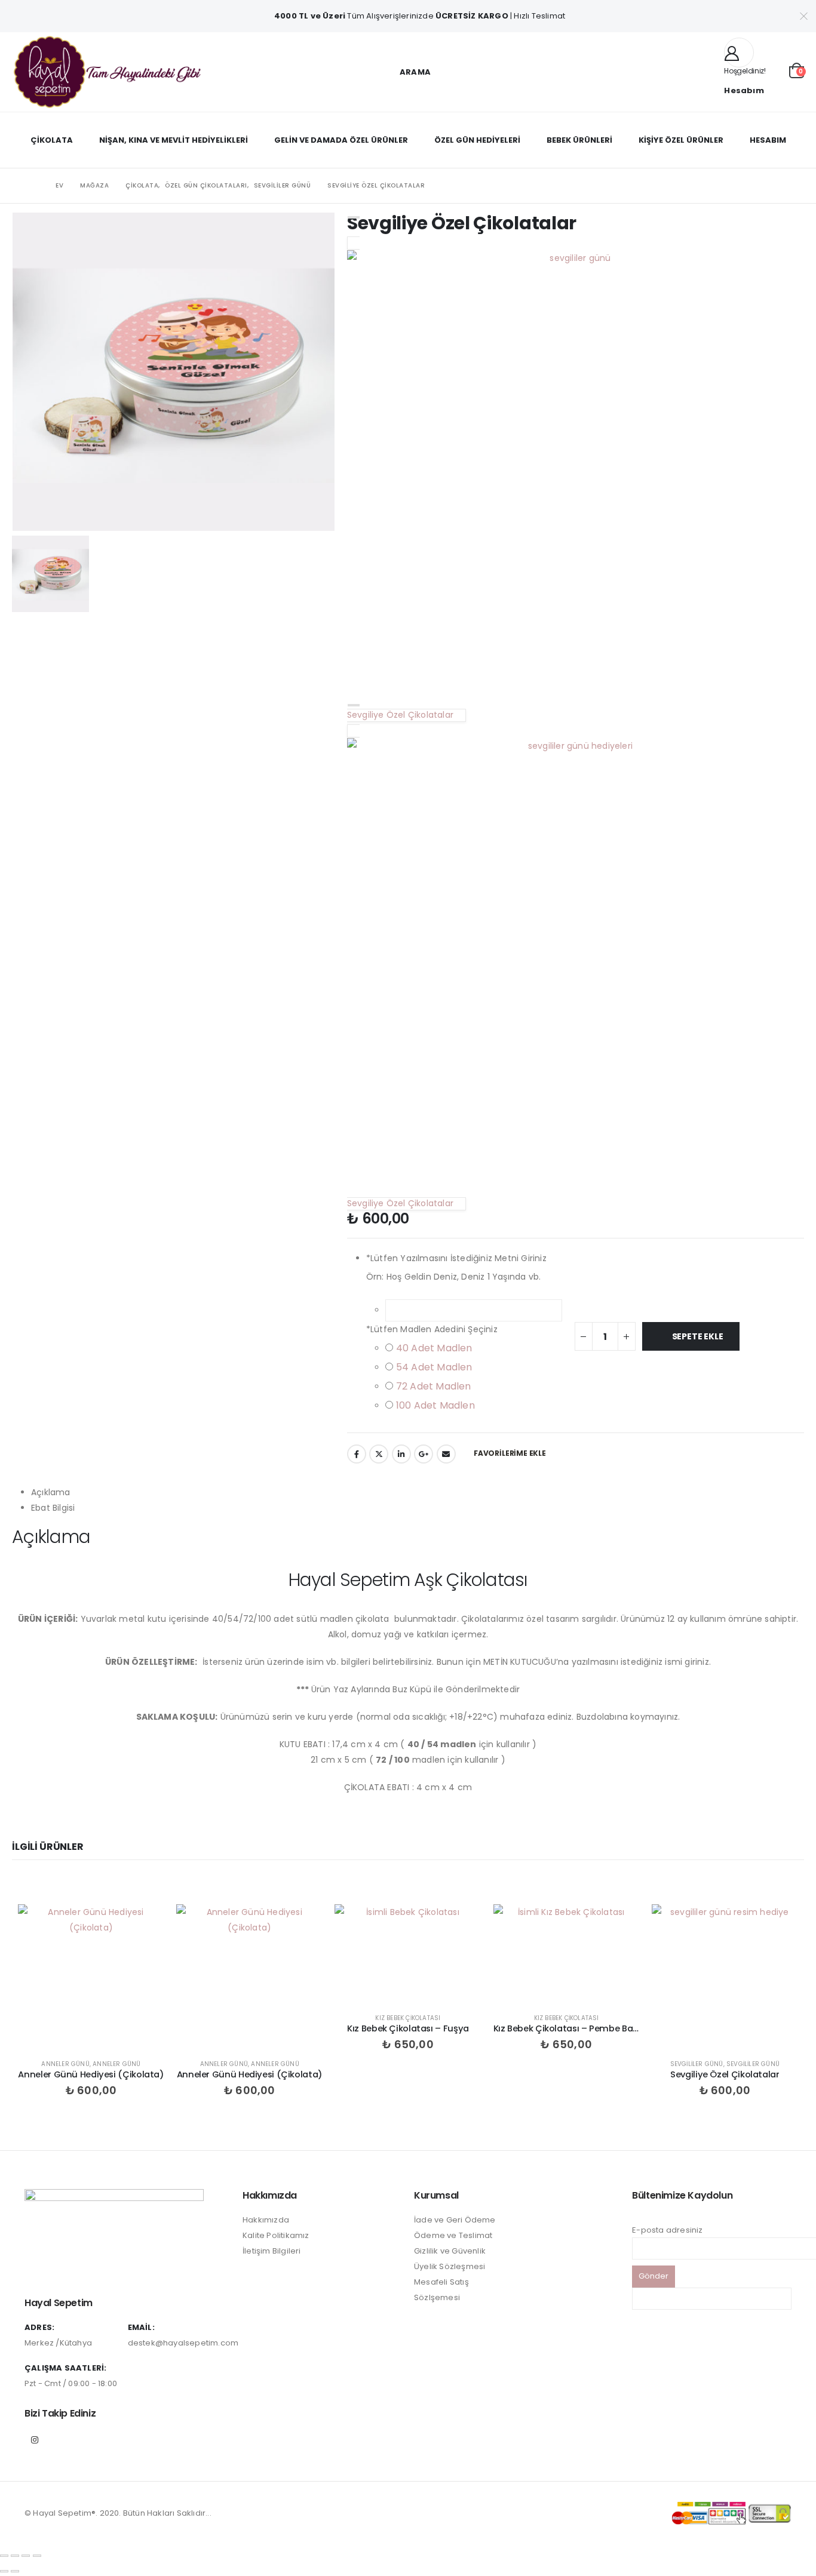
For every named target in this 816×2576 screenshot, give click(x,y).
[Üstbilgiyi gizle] (108, 72)
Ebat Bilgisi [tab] (53, 1508)
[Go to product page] (91, 1977)
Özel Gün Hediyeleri (477, 140)
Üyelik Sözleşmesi (450, 2266)
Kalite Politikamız (276, 2235)
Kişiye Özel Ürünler (681, 140)
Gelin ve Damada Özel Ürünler (341, 140)
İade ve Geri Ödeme (455, 2220)
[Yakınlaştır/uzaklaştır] (4, 2556)
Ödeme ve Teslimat (453, 2235)
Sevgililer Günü (697, 2064)
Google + (424, 1454)
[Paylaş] (26, 2556)
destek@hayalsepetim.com (183, 2343)
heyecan (379, 1454)
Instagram (35, 2440)
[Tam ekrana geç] (15, 2556)
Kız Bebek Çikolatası (408, 2018)
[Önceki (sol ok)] (4, 2571)
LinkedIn (401, 1454)
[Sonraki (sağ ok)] (15, 2571)
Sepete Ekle (698, 1336)
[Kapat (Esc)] (37, 2556)
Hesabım (768, 140)
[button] (408, 72)
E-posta (446, 1454)
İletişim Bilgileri (272, 2251)
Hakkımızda (266, 2220)
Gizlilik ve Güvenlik (450, 2251)
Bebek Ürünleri (579, 140)
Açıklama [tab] (51, 1492)
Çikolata (52, 140)
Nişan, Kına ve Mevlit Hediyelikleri (174, 140)
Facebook (357, 1454)
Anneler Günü (65, 2064)
